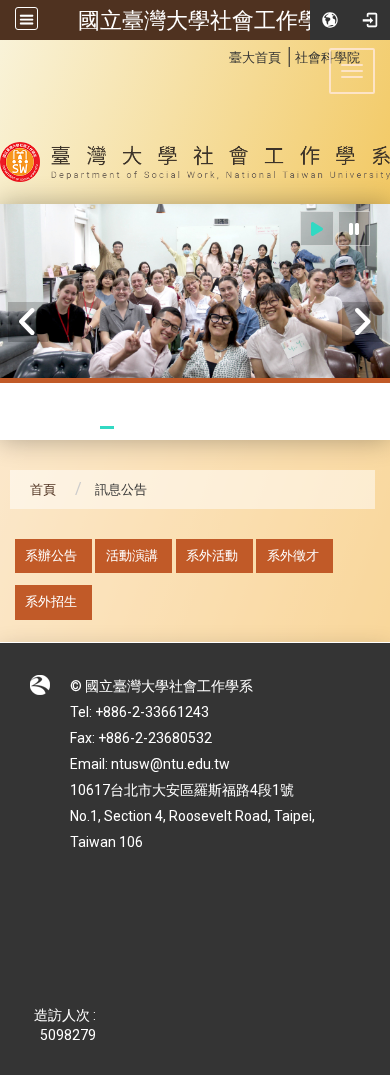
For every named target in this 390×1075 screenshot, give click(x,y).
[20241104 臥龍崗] (195, 292)
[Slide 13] (333, 427)
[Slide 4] (129, 427)
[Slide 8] (220, 427)
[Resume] (317, 228)
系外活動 (212, 555)
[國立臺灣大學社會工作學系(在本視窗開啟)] (195, 122)
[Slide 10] (265, 427)
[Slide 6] (175, 427)
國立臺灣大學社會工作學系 (210, 20)
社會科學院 (327, 57)
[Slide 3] (107, 427)
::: (218, 54)
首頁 (43, 489)
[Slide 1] (62, 427)
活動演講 (132, 555)
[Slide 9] (242, 427)
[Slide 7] (197, 427)
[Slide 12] (310, 427)
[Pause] (354, 228)
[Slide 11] (288, 427)
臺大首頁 (255, 57)
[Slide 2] (84, 427)
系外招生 (51, 601)
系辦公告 (51, 555)
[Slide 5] (152, 427)
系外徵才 (293, 555)
